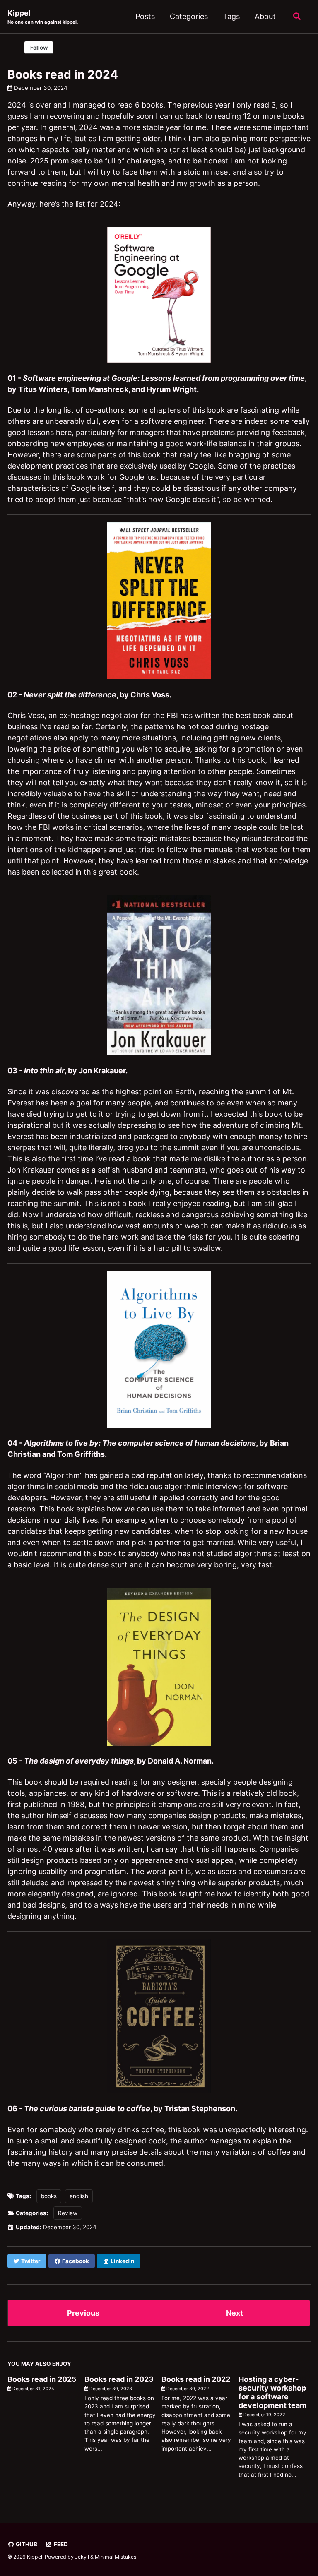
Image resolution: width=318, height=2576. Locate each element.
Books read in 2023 (119, 2379)
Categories (189, 16)
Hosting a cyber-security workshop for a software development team (272, 2392)
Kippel (43, 17)
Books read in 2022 (196, 2379)
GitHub (26, 2544)
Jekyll (82, 2557)
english (79, 2196)
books (49, 2196)
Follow (39, 48)
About (265, 16)
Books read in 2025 (42, 2379)
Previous (83, 2313)
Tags (231, 16)
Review (68, 2213)
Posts (145, 16)
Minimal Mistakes (116, 2557)
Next (235, 2313)
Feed (60, 2544)
